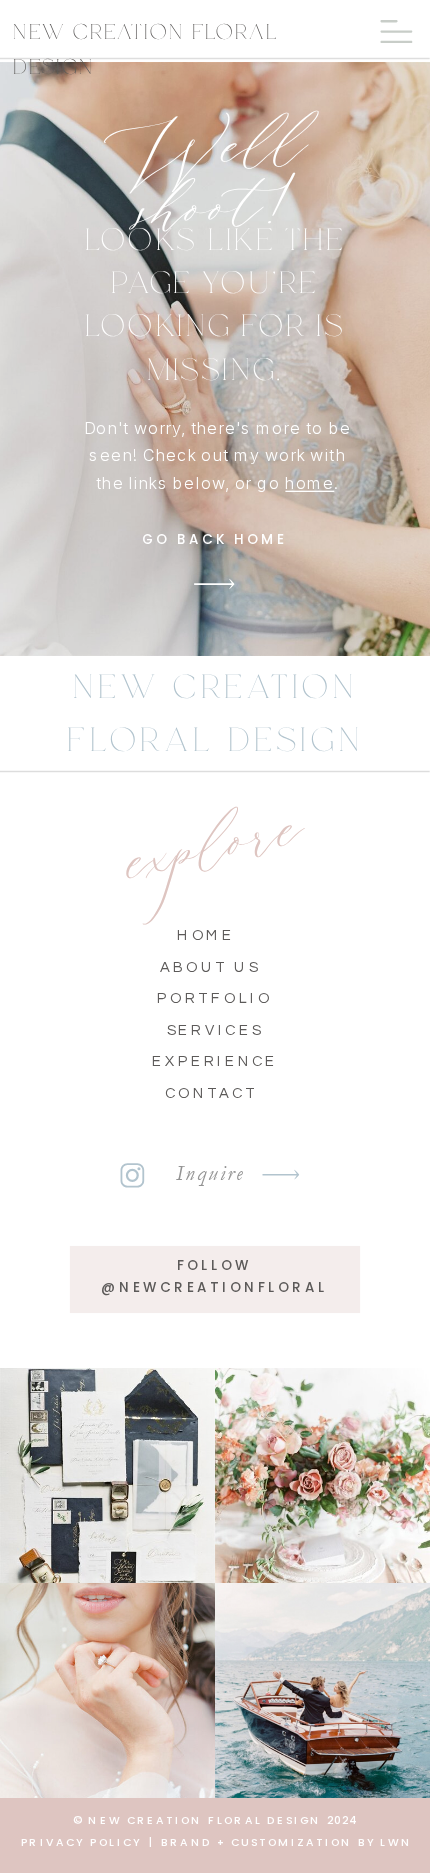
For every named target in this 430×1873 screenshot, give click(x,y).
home (309, 483)
